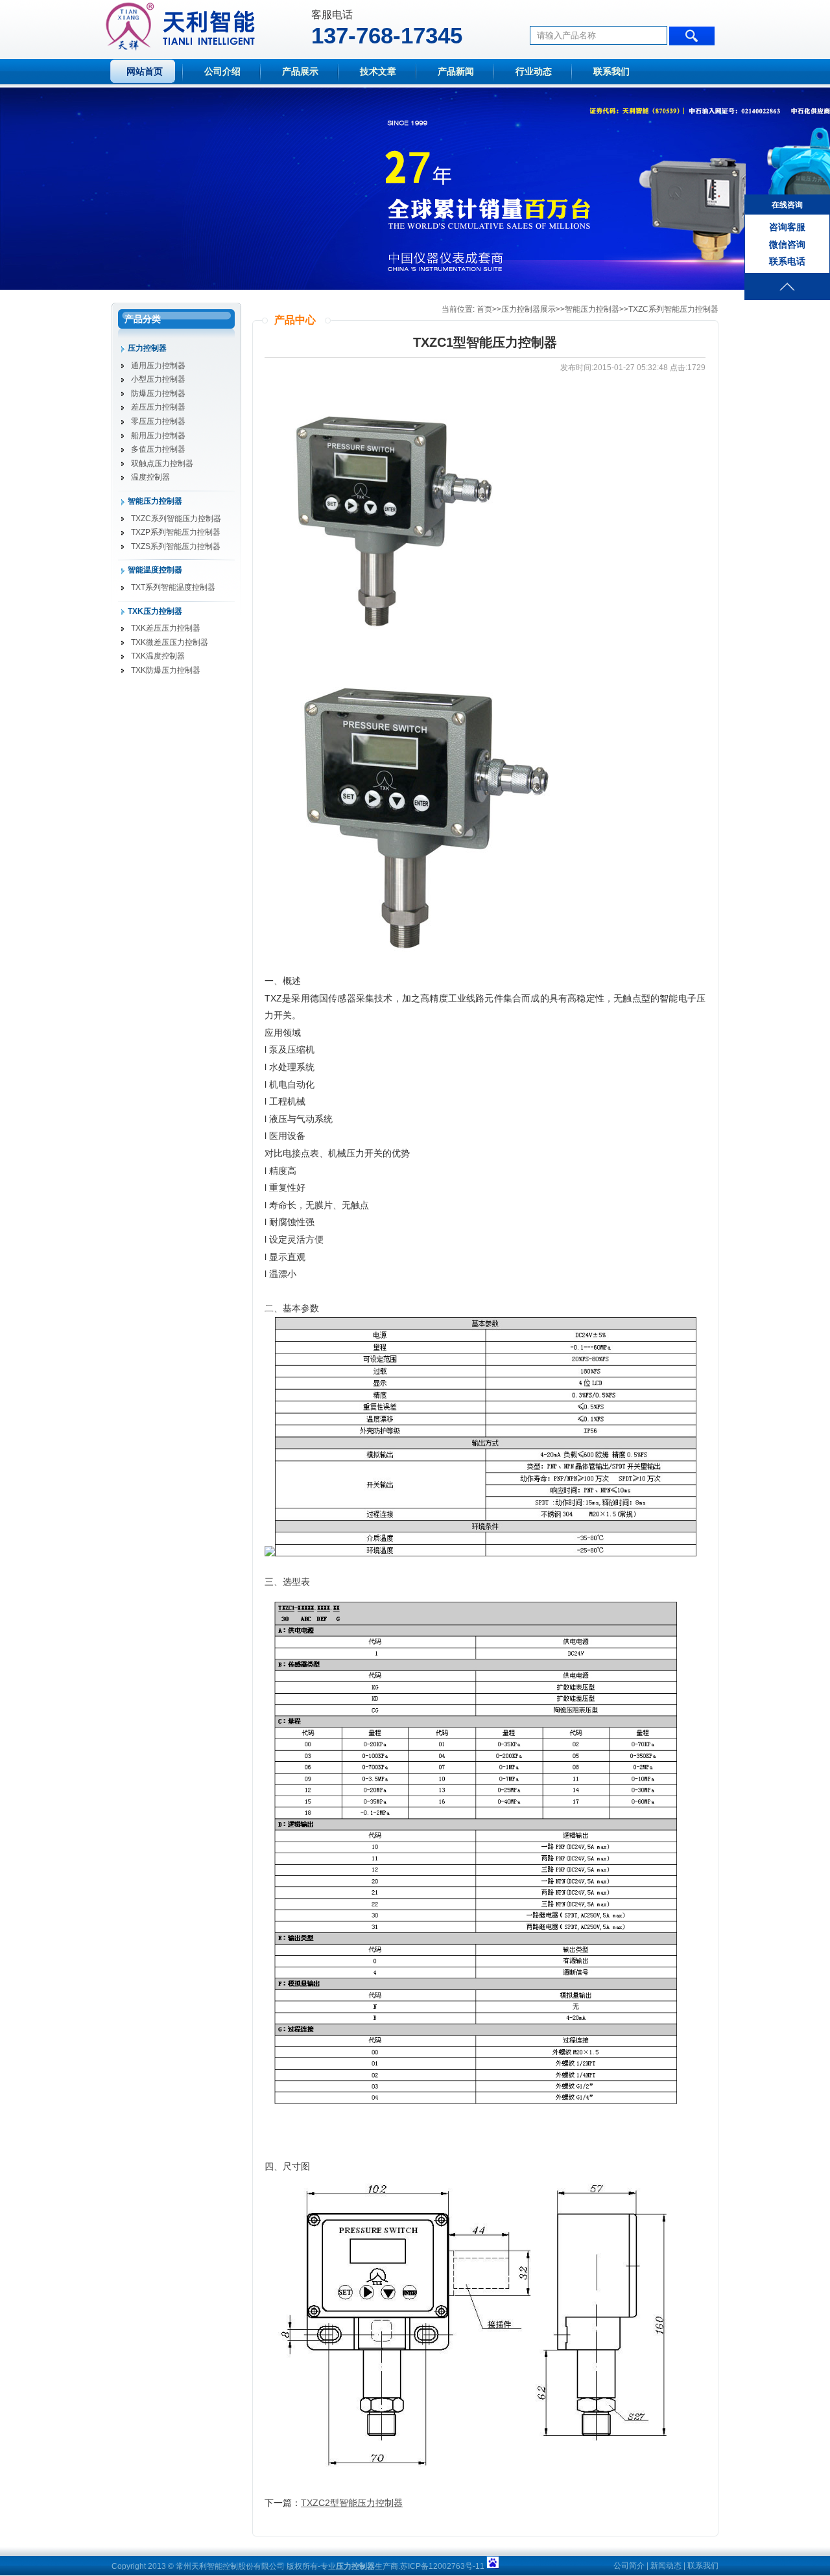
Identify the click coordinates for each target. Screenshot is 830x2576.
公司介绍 (222, 72)
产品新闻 (456, 72)
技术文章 (378, 72)
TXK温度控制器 (158, 656)
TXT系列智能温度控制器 (173, 587)
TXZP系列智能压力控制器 (176, 532)
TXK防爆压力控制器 (166, 670)
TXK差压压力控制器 (166, 628)
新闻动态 (666, 2566)
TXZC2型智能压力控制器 (352, 2503)
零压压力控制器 (158, 421)
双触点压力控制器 (162, 463)
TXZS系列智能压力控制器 (176, 546)
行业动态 (534, 72)
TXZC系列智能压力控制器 (176, 519)
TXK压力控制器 (155, 611)
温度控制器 (150, 477)
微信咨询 (787, 244)
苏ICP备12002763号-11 (442, 2566)
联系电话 (787, 261)
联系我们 (611, 72)
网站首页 (145, 72)
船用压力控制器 (158, 436)
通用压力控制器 (158, 366)
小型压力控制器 (158, 379)
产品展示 (300, 72)
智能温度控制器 (155, 570)
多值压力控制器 (158, 449)
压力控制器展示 (528, 309)
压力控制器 (147, 348)
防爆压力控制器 (158, 393)
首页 (484, 309)
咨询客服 (787, 227)
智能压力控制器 (155, 501)
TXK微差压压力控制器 (170, 642)
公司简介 (629, 2566)
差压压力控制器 (158, 407)
